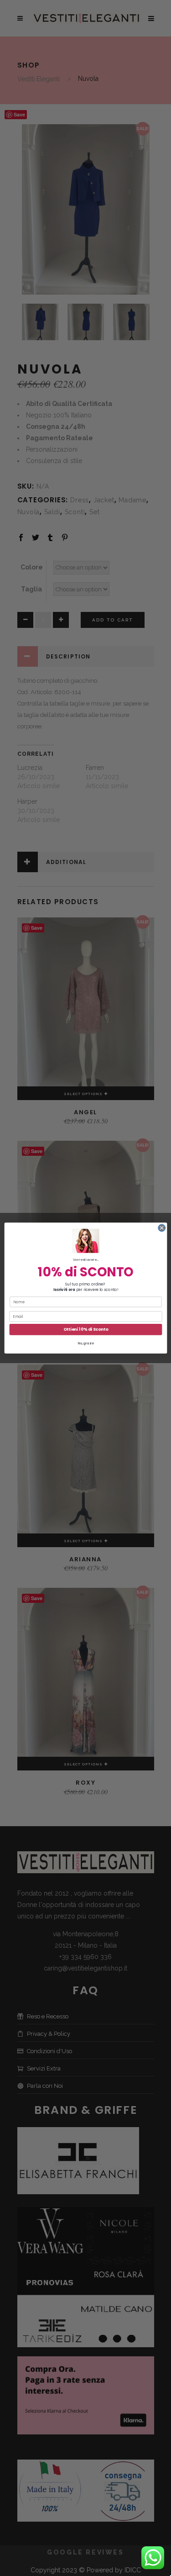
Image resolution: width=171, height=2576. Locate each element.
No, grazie (85, 1343)
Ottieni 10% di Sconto (85, 1330)
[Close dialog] (161, 1228)
